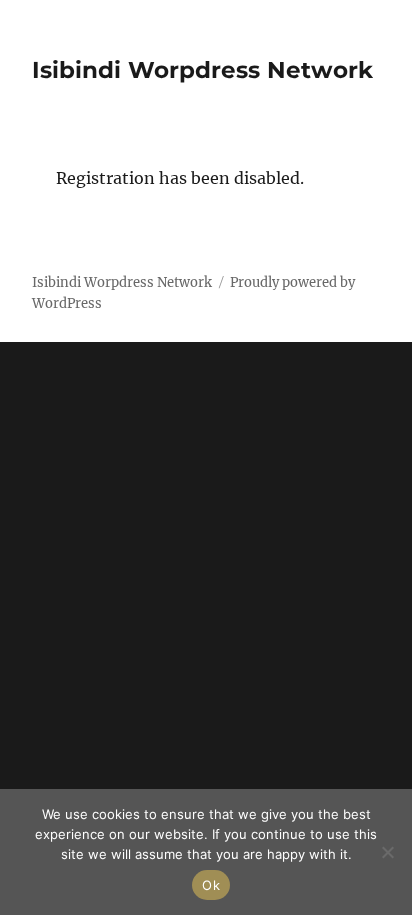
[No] (387, 852)
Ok (211, 885)
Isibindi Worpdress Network (202, 70)
